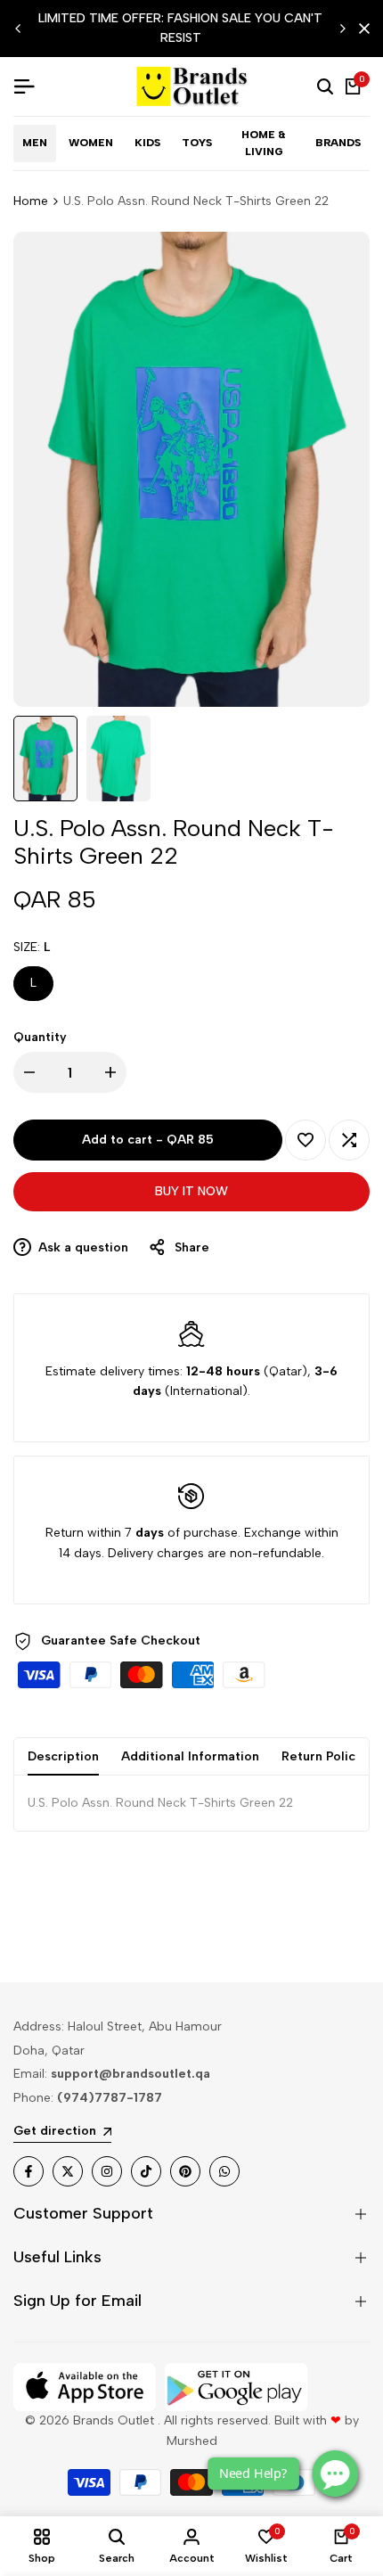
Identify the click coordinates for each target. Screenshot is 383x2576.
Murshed (192, 2441)
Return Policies (327, 1756)
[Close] (361, 29)
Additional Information (190, 1756)
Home (31, 201)
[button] (306, 1140)
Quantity (40, 1037)
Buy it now (191, 1191)
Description (63, 1756)
